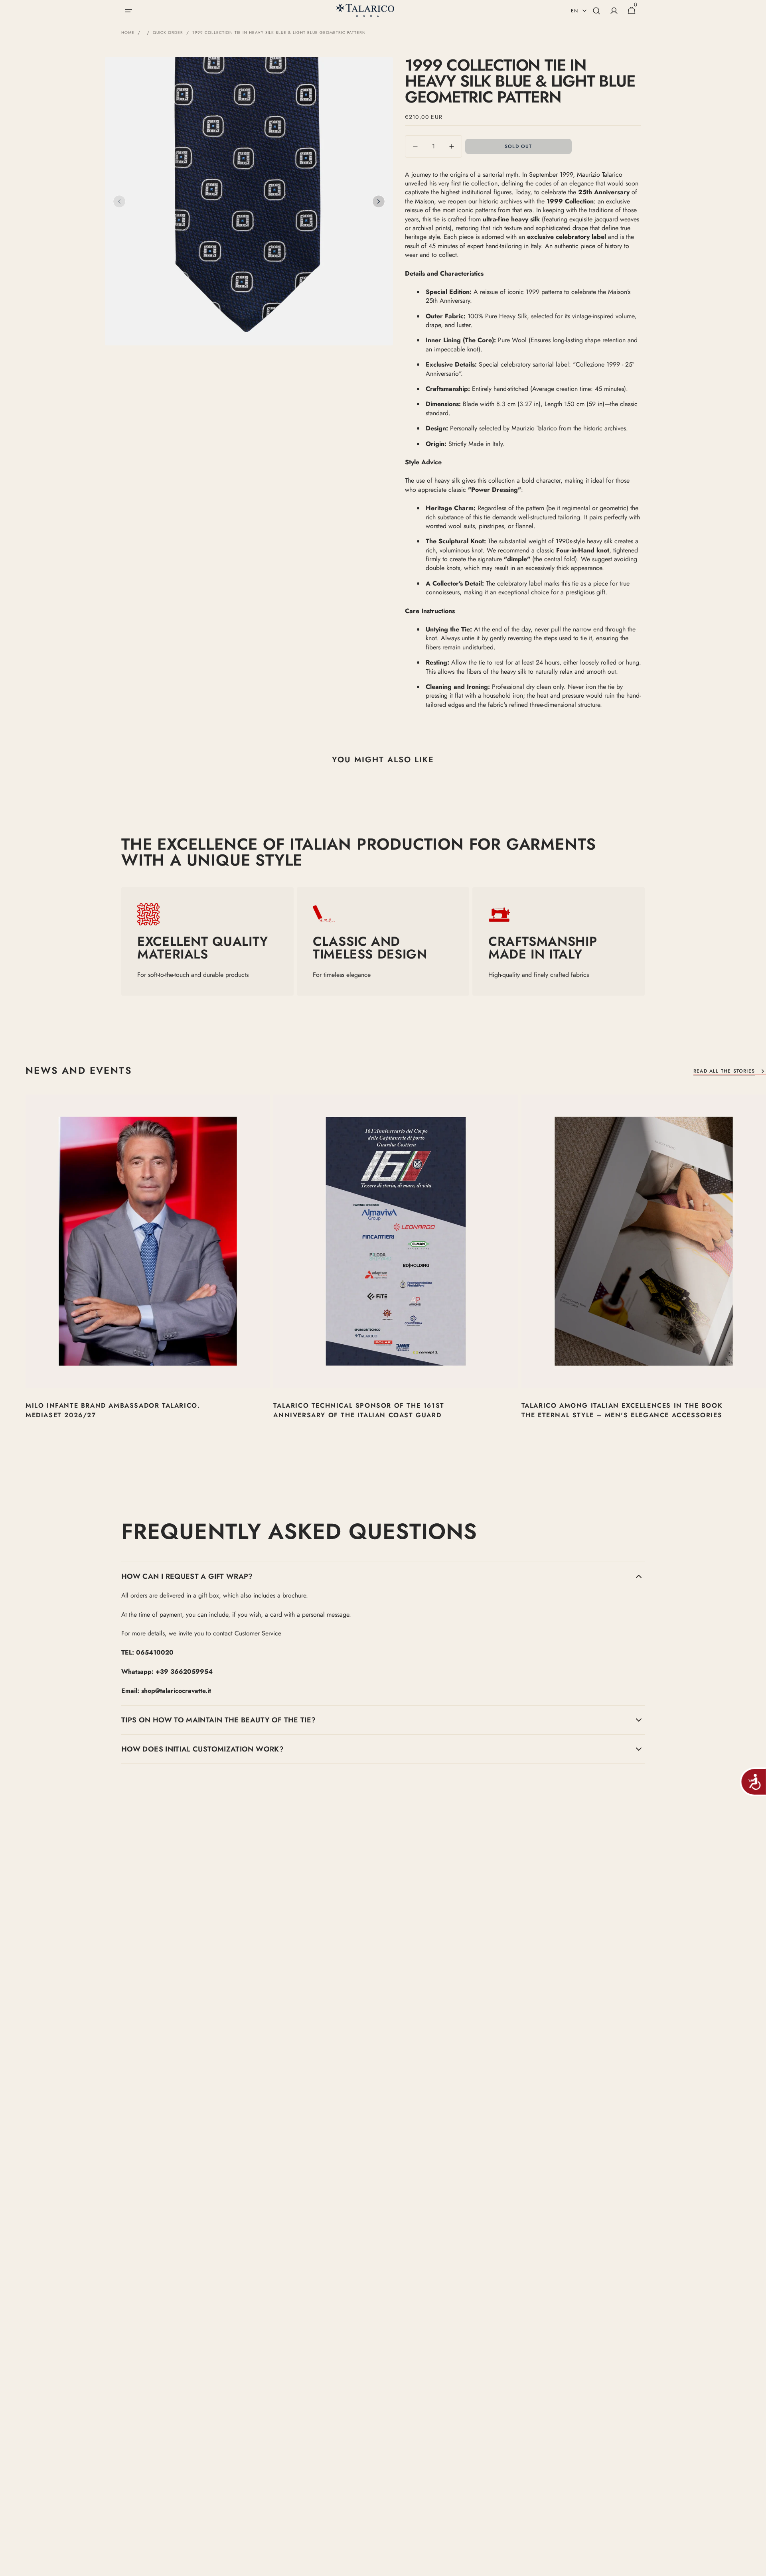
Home (128, 33)
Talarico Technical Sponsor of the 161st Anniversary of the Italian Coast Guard (359, 1410)
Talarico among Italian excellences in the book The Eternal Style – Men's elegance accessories (622, 1410)
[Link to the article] (148, 1272)
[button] (128, 11)
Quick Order (168, 33)
